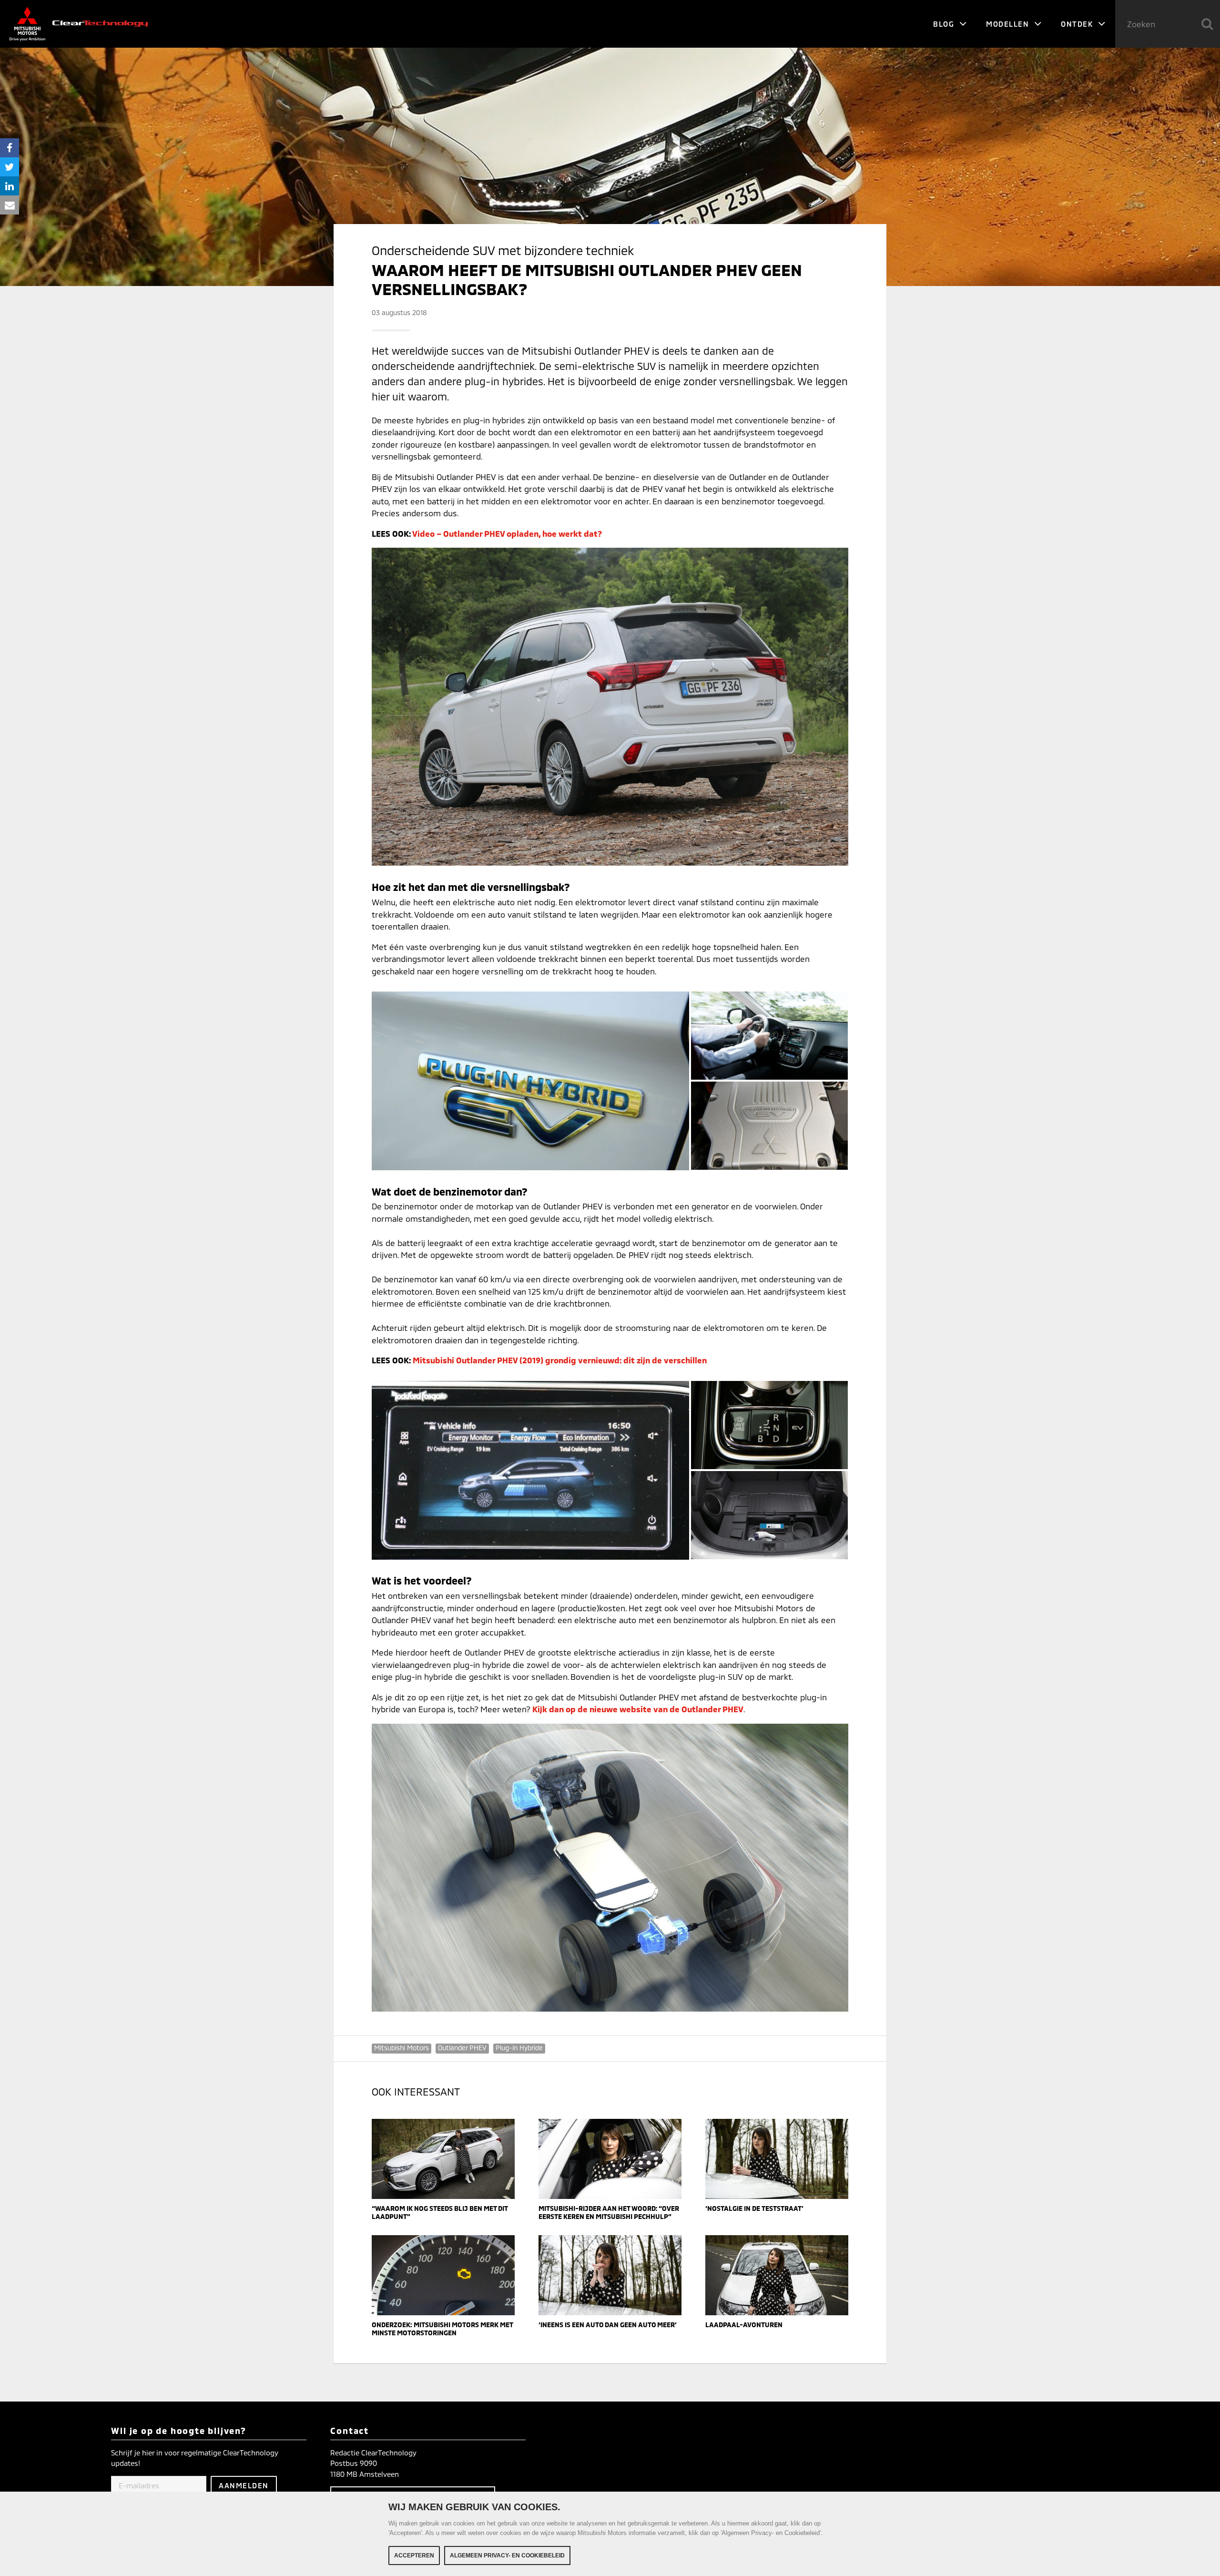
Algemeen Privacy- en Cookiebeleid (507, 2556)
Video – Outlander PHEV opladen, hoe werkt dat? (507, 533)
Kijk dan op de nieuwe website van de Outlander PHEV (638, 1709)
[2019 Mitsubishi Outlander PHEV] (768, 1426)
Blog (945, 24)
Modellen (1009, 24)
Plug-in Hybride (519, 2048)
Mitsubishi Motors (402, 2048)
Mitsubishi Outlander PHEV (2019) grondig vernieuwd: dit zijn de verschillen (560, 1360)
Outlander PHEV (462, 2048)
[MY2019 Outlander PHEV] (530, 1470)
